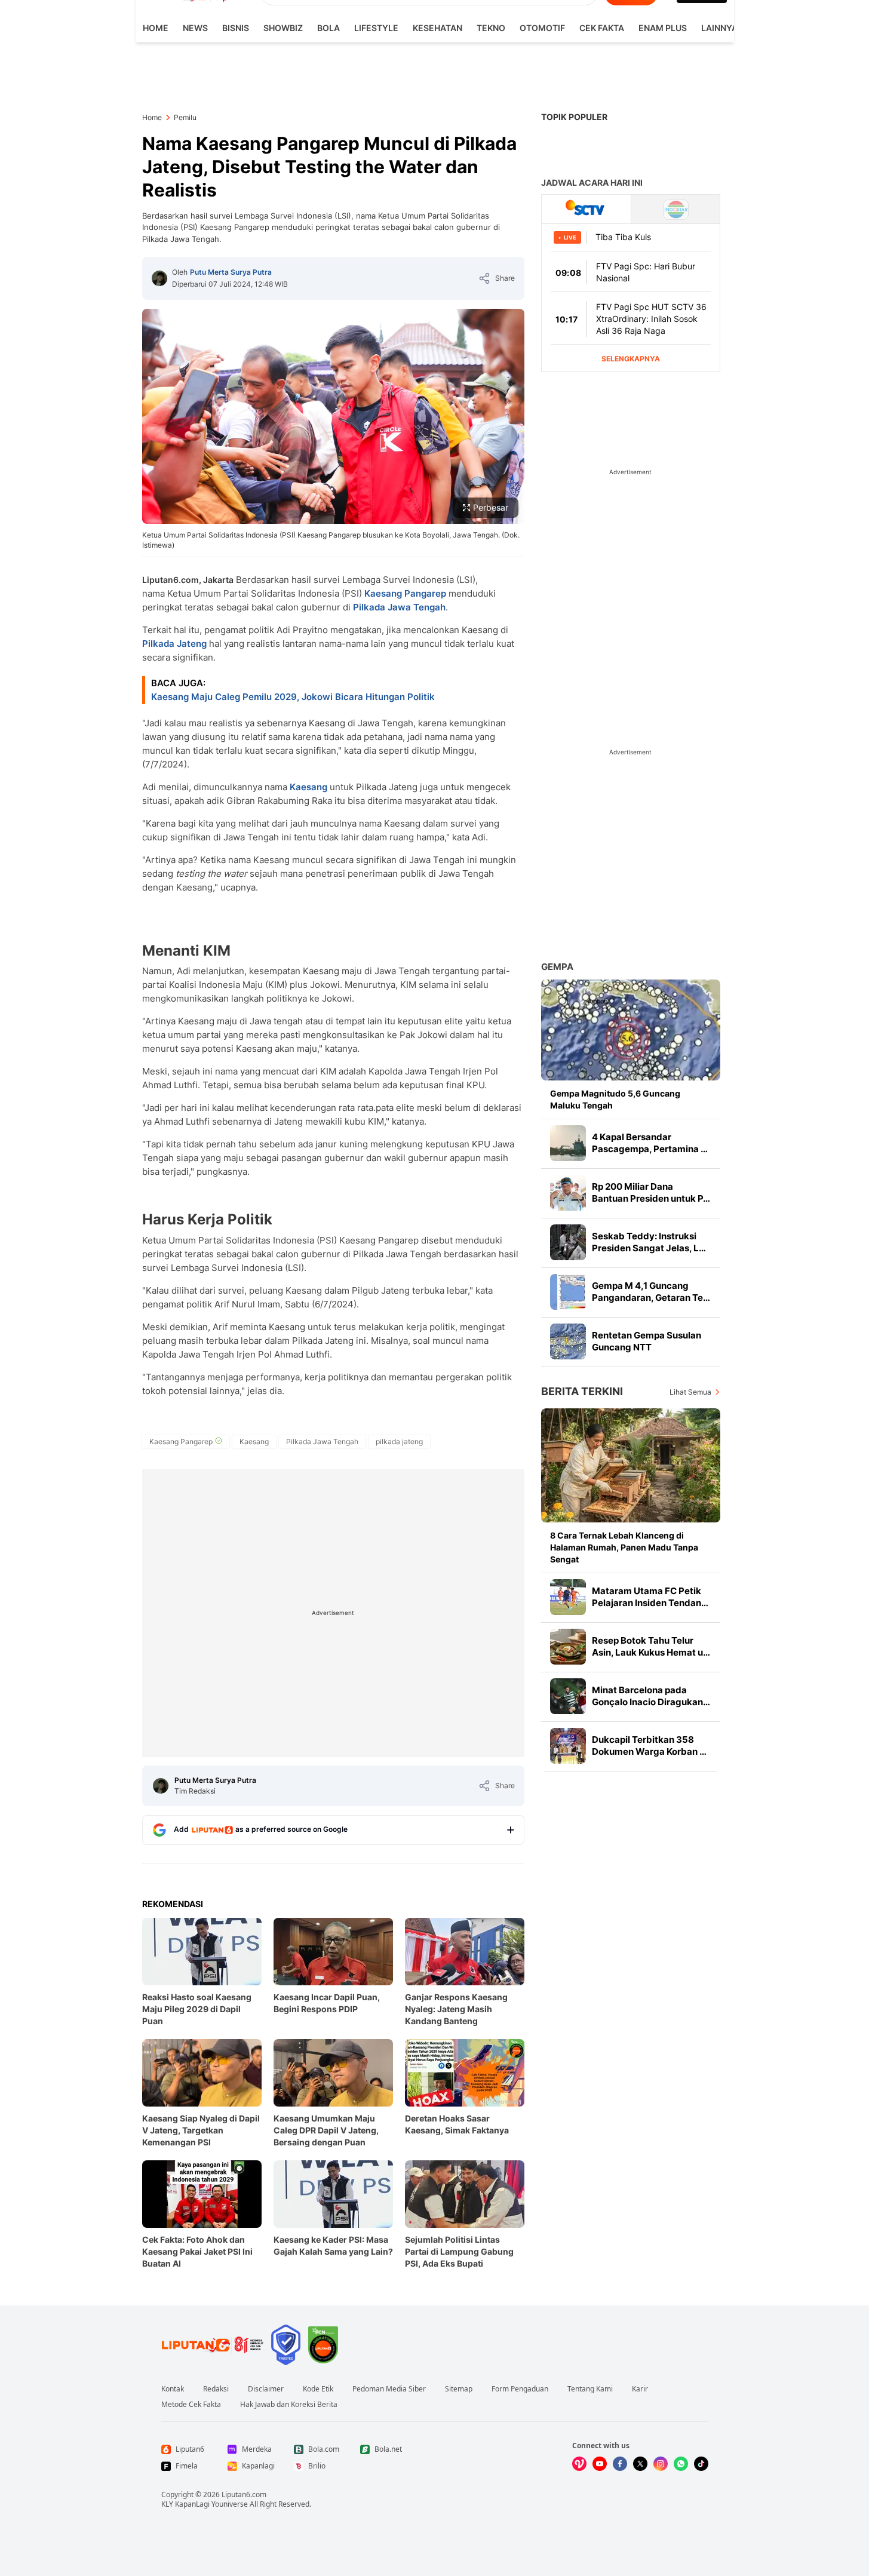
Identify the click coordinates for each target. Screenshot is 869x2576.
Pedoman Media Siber (389, 2389)
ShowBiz (283, 28)
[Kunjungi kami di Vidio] (579, 2464)
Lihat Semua (690, 1392)
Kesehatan (437, 28)
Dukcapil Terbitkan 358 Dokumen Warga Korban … (649, 1746)
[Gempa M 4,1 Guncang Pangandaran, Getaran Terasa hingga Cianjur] (568, 1292)
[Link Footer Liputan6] (213, 2345)
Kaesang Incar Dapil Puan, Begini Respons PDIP (327, 2003)
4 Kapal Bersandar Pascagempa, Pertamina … (650, 1143)
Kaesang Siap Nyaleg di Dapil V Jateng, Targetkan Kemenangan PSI (201, 2130)
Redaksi (216, 2389)
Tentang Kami (590, 2389)
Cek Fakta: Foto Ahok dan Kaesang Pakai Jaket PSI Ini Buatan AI (197, 2251)
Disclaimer (266, 2389)
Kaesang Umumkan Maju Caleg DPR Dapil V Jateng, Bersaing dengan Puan (326, 2130)
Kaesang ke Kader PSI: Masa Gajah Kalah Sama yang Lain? (333, 2245)
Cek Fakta (602, 28)
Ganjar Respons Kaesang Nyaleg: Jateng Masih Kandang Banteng (456, 2009)
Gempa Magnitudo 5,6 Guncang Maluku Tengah (615, 1099)
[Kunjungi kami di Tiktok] (701, 2464)
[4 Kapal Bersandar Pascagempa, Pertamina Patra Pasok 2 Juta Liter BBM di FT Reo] (568, 1143)
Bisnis (236, 28)
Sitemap (459, 2389)
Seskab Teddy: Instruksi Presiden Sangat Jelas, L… (649, 1242)
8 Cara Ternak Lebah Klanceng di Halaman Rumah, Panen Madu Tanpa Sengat (624, 1547)
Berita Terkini (582, 1391)
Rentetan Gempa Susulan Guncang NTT (647, 1341)
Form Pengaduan (520, 2389)
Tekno (491, 28)
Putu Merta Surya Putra (231, 272)
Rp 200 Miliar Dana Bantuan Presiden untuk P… (651, 1192)
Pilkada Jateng (174, 644)
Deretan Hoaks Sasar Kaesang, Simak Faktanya (457, 2124)
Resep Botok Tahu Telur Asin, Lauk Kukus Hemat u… (651, 1646)
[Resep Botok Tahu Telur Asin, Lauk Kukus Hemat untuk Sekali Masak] (568, 1647)
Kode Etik (318, 2389)
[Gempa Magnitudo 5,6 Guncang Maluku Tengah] (631, 1030)
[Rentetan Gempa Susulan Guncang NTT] (568, 1341)
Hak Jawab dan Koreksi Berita (289, 2405)
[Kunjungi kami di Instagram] (661, 2464)
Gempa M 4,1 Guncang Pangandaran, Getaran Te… (651, 1292)
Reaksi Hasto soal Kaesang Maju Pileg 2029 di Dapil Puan (197, 2009)
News (195, 28)
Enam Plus (663, 28)
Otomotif (542, 28)
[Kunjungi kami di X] (640, 2464)
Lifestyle (376, 28)
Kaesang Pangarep (405, 593)
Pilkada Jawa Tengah (399, 607)
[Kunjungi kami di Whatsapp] (681, 2464)
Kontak (173, 2389)
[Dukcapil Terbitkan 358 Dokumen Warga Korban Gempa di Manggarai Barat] (568, 1746)
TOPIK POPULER (574, 117)
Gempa (557, 967)
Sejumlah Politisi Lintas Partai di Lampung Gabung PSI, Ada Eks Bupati (459, 2251)
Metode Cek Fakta (191, 2405)
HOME (156, 28)
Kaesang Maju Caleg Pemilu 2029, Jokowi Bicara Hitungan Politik (293, 697)
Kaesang (308, 787)
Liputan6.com (244, 2494)
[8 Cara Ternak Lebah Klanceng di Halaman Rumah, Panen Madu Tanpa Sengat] (631, 1465)
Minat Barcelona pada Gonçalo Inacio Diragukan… (651, 1696)
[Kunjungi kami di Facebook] (620, 2464)
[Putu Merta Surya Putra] (159, 278)
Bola (328, 28)
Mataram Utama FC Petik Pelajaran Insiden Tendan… (650, 1597)
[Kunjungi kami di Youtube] (600, 2464)
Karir (640, 2389)
